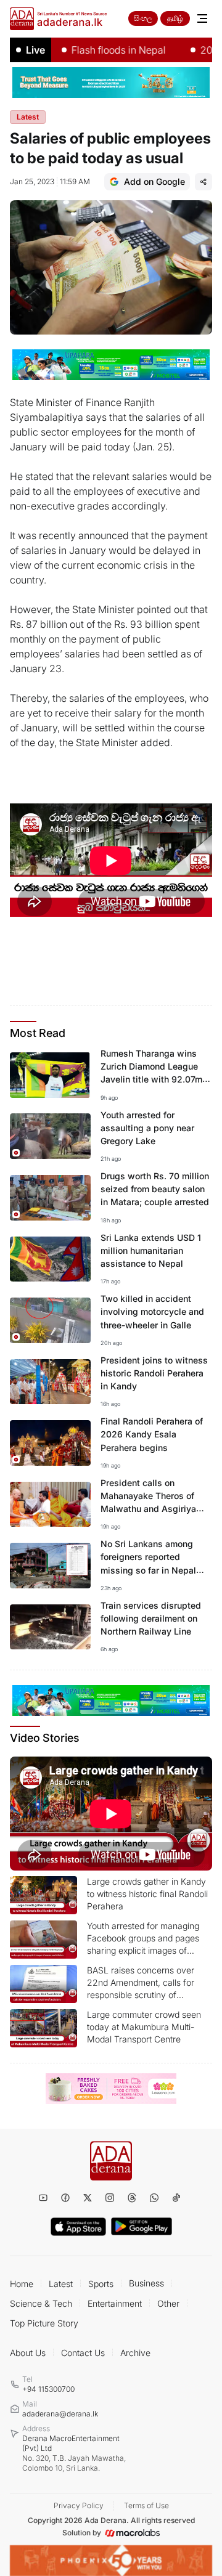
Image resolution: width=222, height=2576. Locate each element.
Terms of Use (146, 2505)
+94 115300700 (48, 2389)
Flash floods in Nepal (101, 50)
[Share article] (203, 182)
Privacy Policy (79, 2505)
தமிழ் (175, 18)
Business (146, 2283)
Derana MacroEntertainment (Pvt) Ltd (74, 2453)
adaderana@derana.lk (60, 2414)
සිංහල (143, 18)
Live (35, 50)
